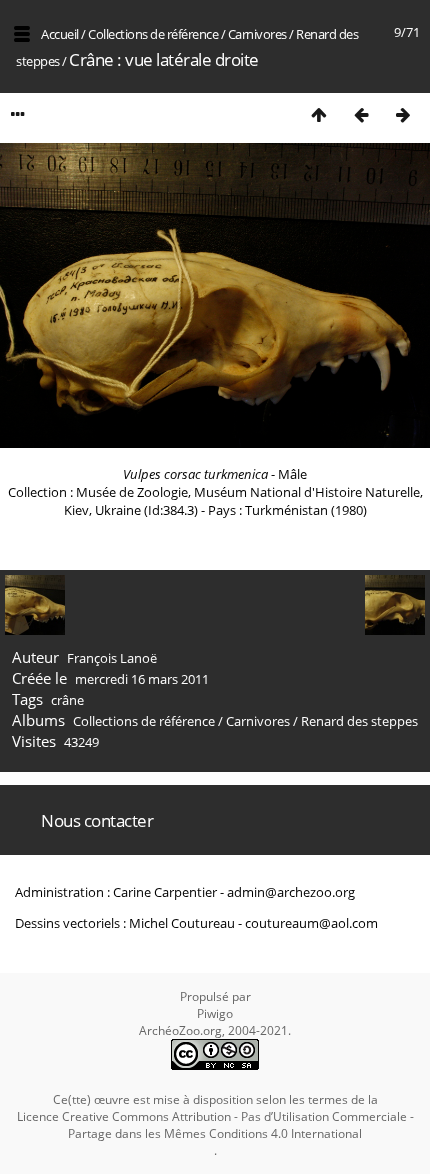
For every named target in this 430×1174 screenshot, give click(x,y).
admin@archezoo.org (291, 892)
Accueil (60, 34)
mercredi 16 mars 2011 (142, 679)
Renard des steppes (359, 721)
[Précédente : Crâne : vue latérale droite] (361, 114)
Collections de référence (153, 34)
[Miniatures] (319, 114)
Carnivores (257, 34)
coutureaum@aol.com (311, 923)
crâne (67, 700)
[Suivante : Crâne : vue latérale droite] (403, 114)
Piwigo (215, 1013)
